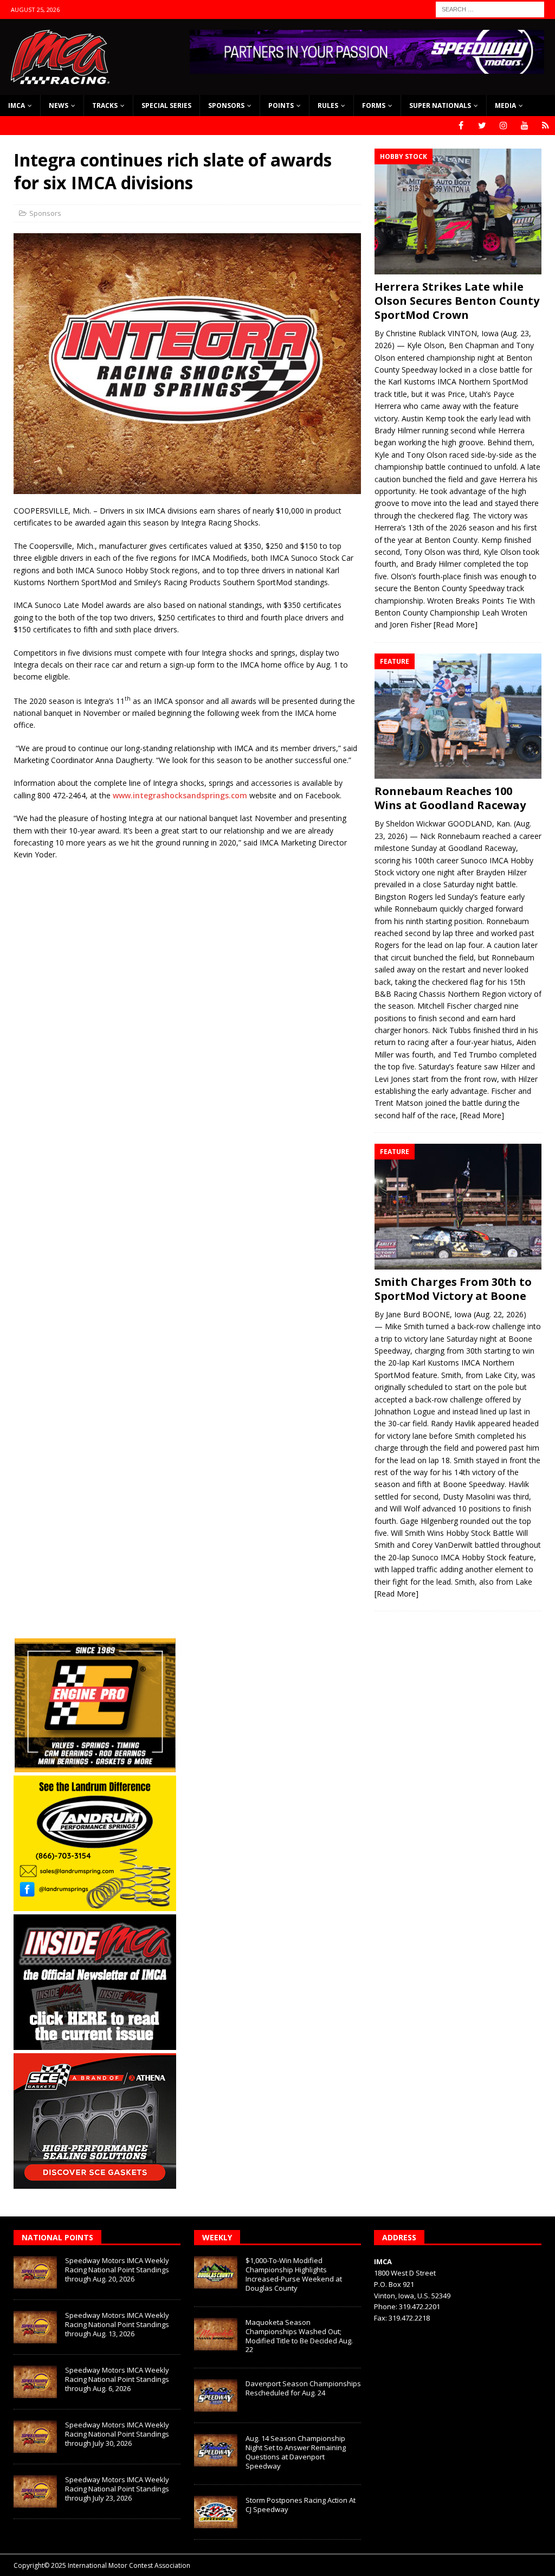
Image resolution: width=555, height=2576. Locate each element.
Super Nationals (440, 105)
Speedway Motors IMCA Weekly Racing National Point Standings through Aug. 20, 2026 (117, 2270)
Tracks (105, 105)
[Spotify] (546, 126)
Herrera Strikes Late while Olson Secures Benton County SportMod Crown (457, 301)
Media (505, 105)
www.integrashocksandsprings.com (180, 795)
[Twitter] (482, 126)
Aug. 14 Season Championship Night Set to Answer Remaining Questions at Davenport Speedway (296, 2452)
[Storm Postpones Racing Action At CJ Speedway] (216, 2512)
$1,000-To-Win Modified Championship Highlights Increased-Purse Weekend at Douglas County (294, 2274)
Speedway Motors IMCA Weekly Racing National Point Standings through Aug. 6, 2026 (117, 2379)
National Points (57, 2237)
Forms (374, 105)
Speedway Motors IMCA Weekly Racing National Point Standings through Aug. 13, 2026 (117, 2324)
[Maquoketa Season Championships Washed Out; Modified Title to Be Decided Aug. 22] (216, 2334)
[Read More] (456, 624)
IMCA (17, 105)
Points (281, 105)
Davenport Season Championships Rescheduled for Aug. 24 (303, 2388)
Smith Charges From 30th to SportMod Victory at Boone (453, 1289)
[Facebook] (461, 126)
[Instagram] (503, 126)
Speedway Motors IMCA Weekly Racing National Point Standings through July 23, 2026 (117, 2489)
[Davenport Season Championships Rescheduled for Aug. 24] (216, 2395)
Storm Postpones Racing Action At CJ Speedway (301, 2505)
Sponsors (226, 105)
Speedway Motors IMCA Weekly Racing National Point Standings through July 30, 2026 (117, 2434)
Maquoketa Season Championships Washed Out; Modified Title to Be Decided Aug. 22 (299, 2336)
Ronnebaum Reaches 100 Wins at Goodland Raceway (450, 798)
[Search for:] (490, 8)
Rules (328, 105)
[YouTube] (524, 126)
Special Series (166, 105)
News (59, 105)
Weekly (217, 2237)
